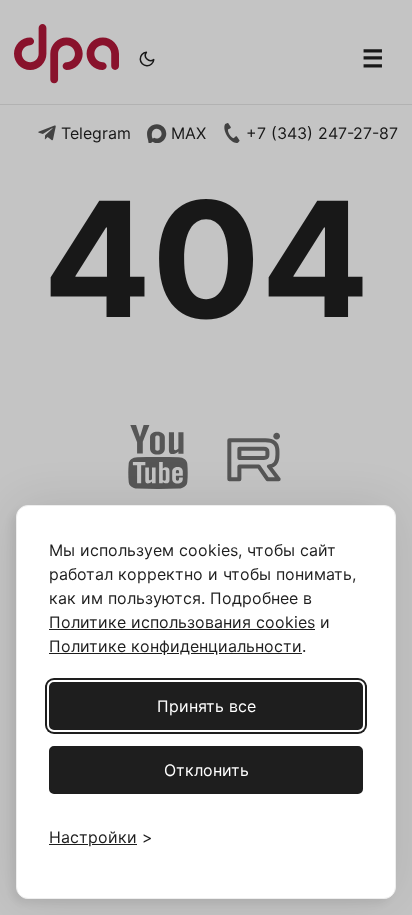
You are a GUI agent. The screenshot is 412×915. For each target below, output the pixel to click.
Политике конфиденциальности (175, 646)
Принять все (206, 706)
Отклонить (206, 770)
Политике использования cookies (182, 622)
